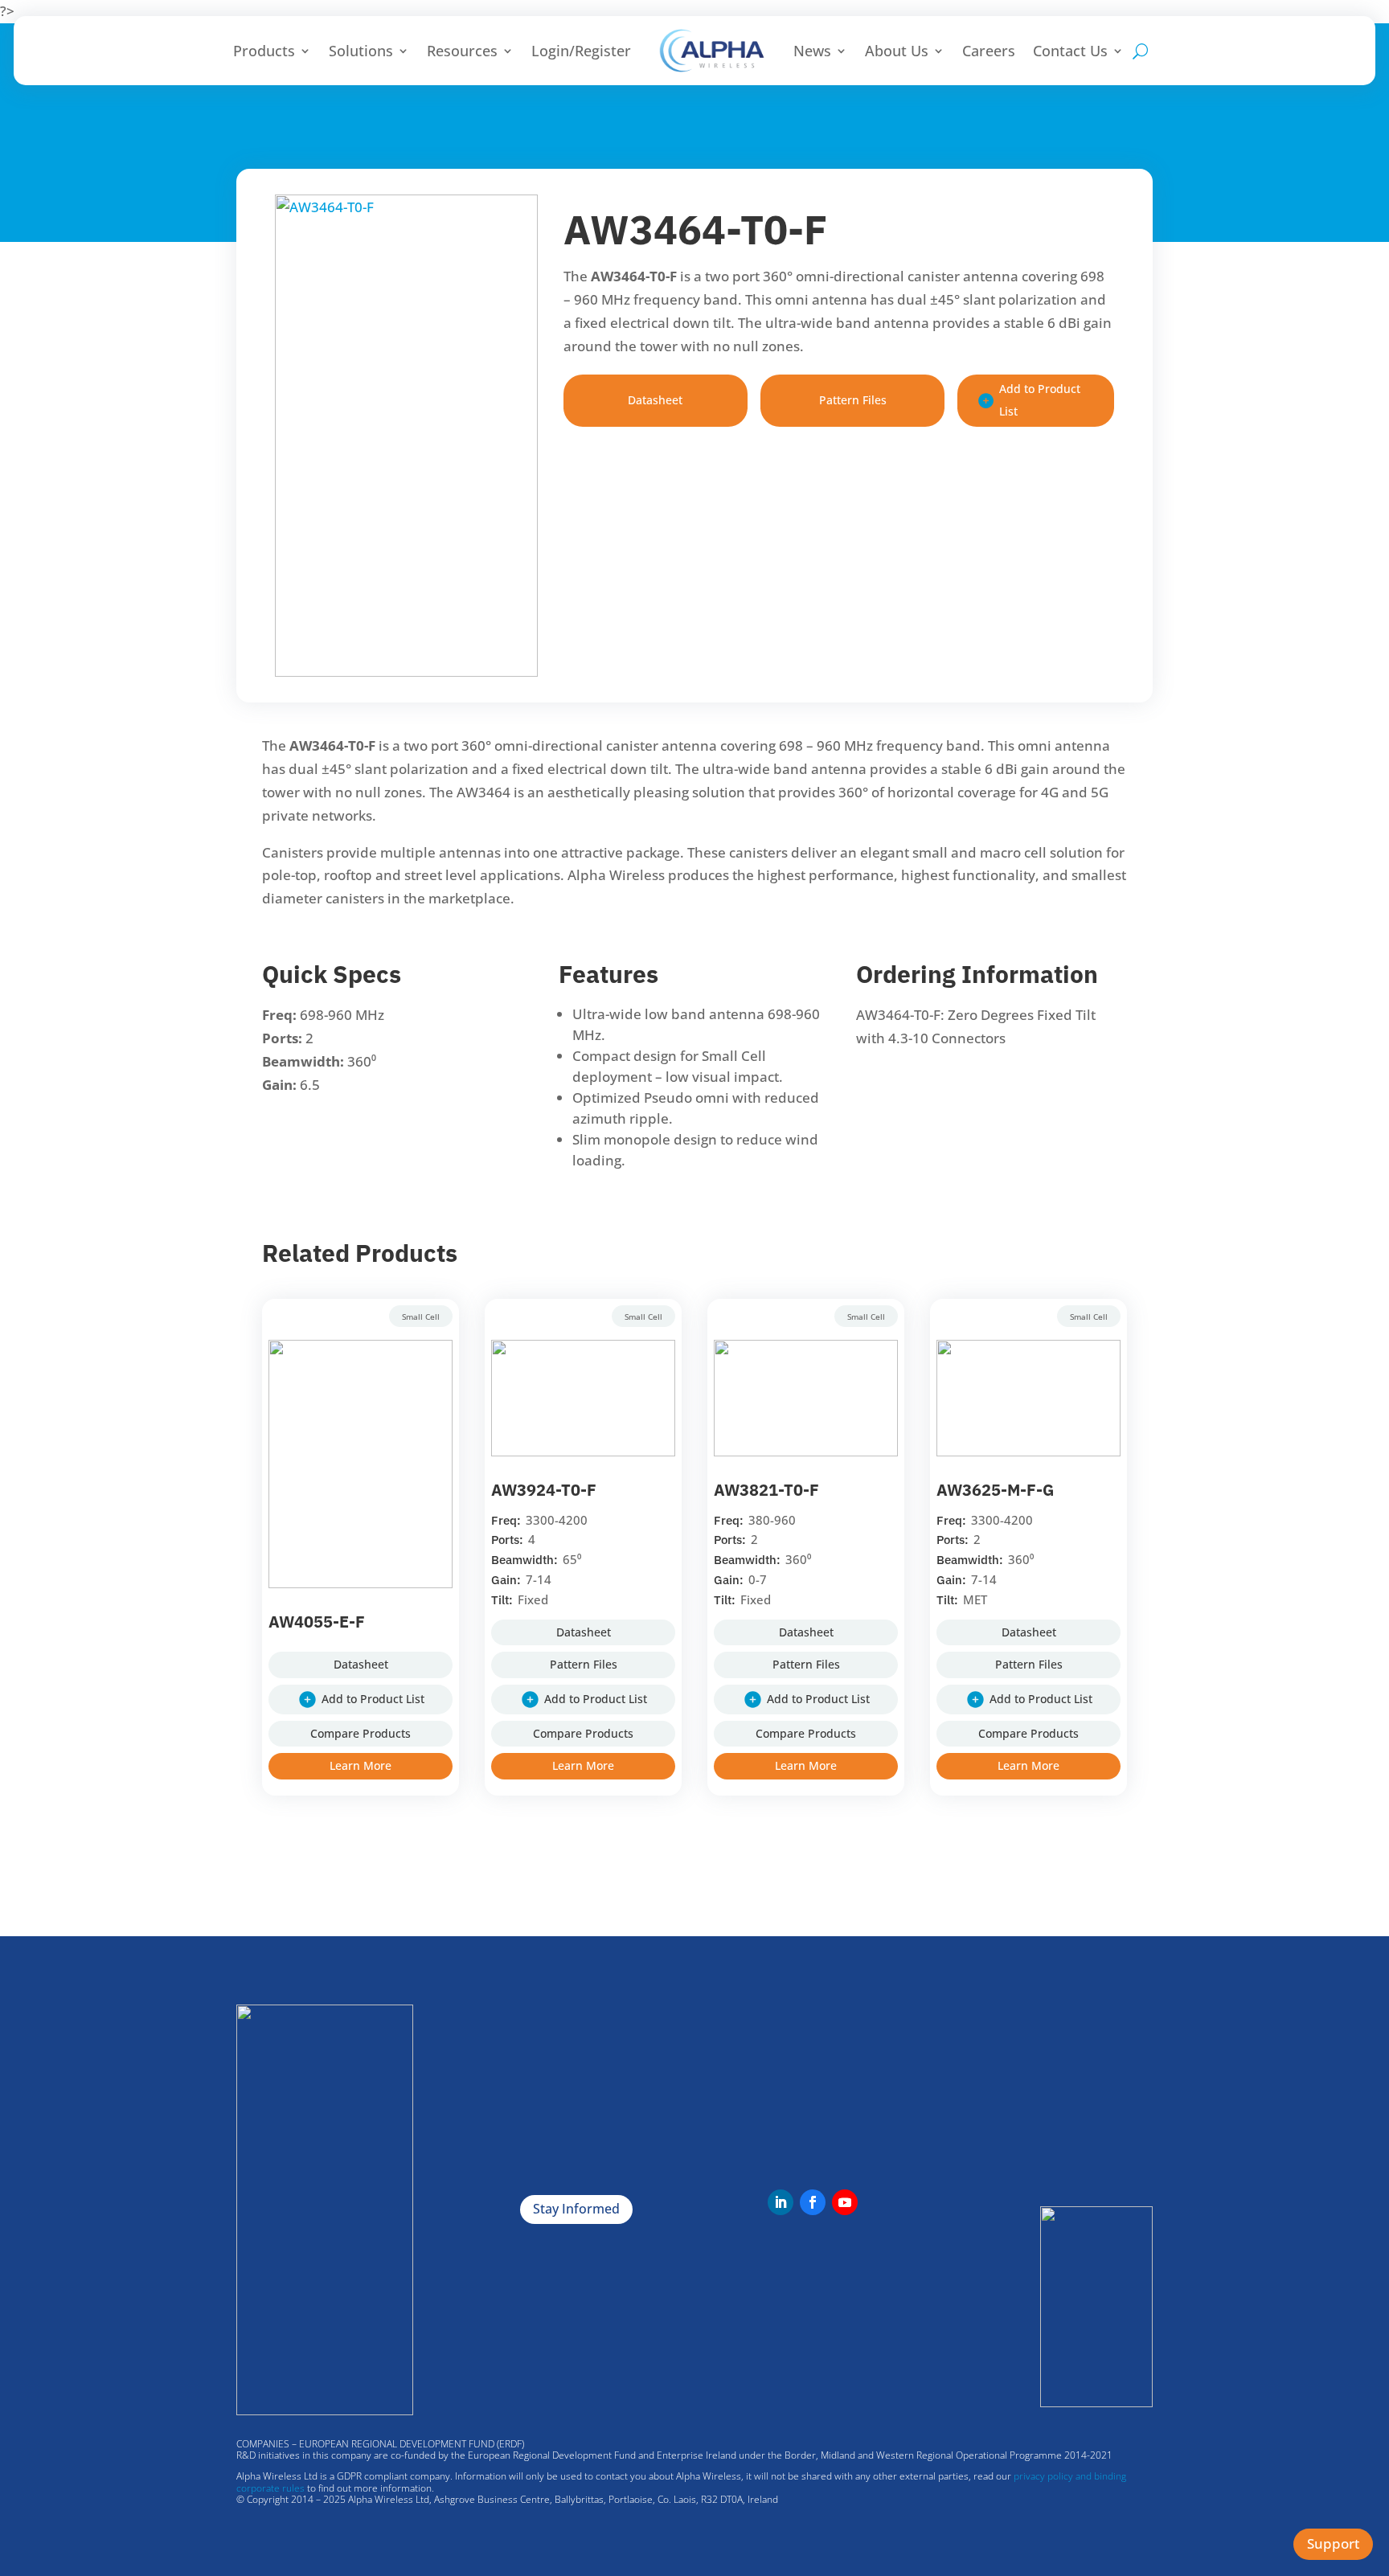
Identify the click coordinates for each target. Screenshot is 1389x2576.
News (812, 51)
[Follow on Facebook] (813, 2202)
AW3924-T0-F (544, 1490)
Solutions (361, 51)
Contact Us (1070, 51)
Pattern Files (853, 400)
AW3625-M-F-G (995, 1490)
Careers (989, 51)
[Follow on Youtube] (845, 2202)
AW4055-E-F (317, 1622)
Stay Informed (576, 2209)
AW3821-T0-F (766, 1490)
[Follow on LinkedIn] (781, 2202)
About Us (897, 51)
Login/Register (581, 51)
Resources (462, 51)
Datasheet (655, 400)
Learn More (361, 1765)
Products (264, 51)
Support (1333, 2543)
